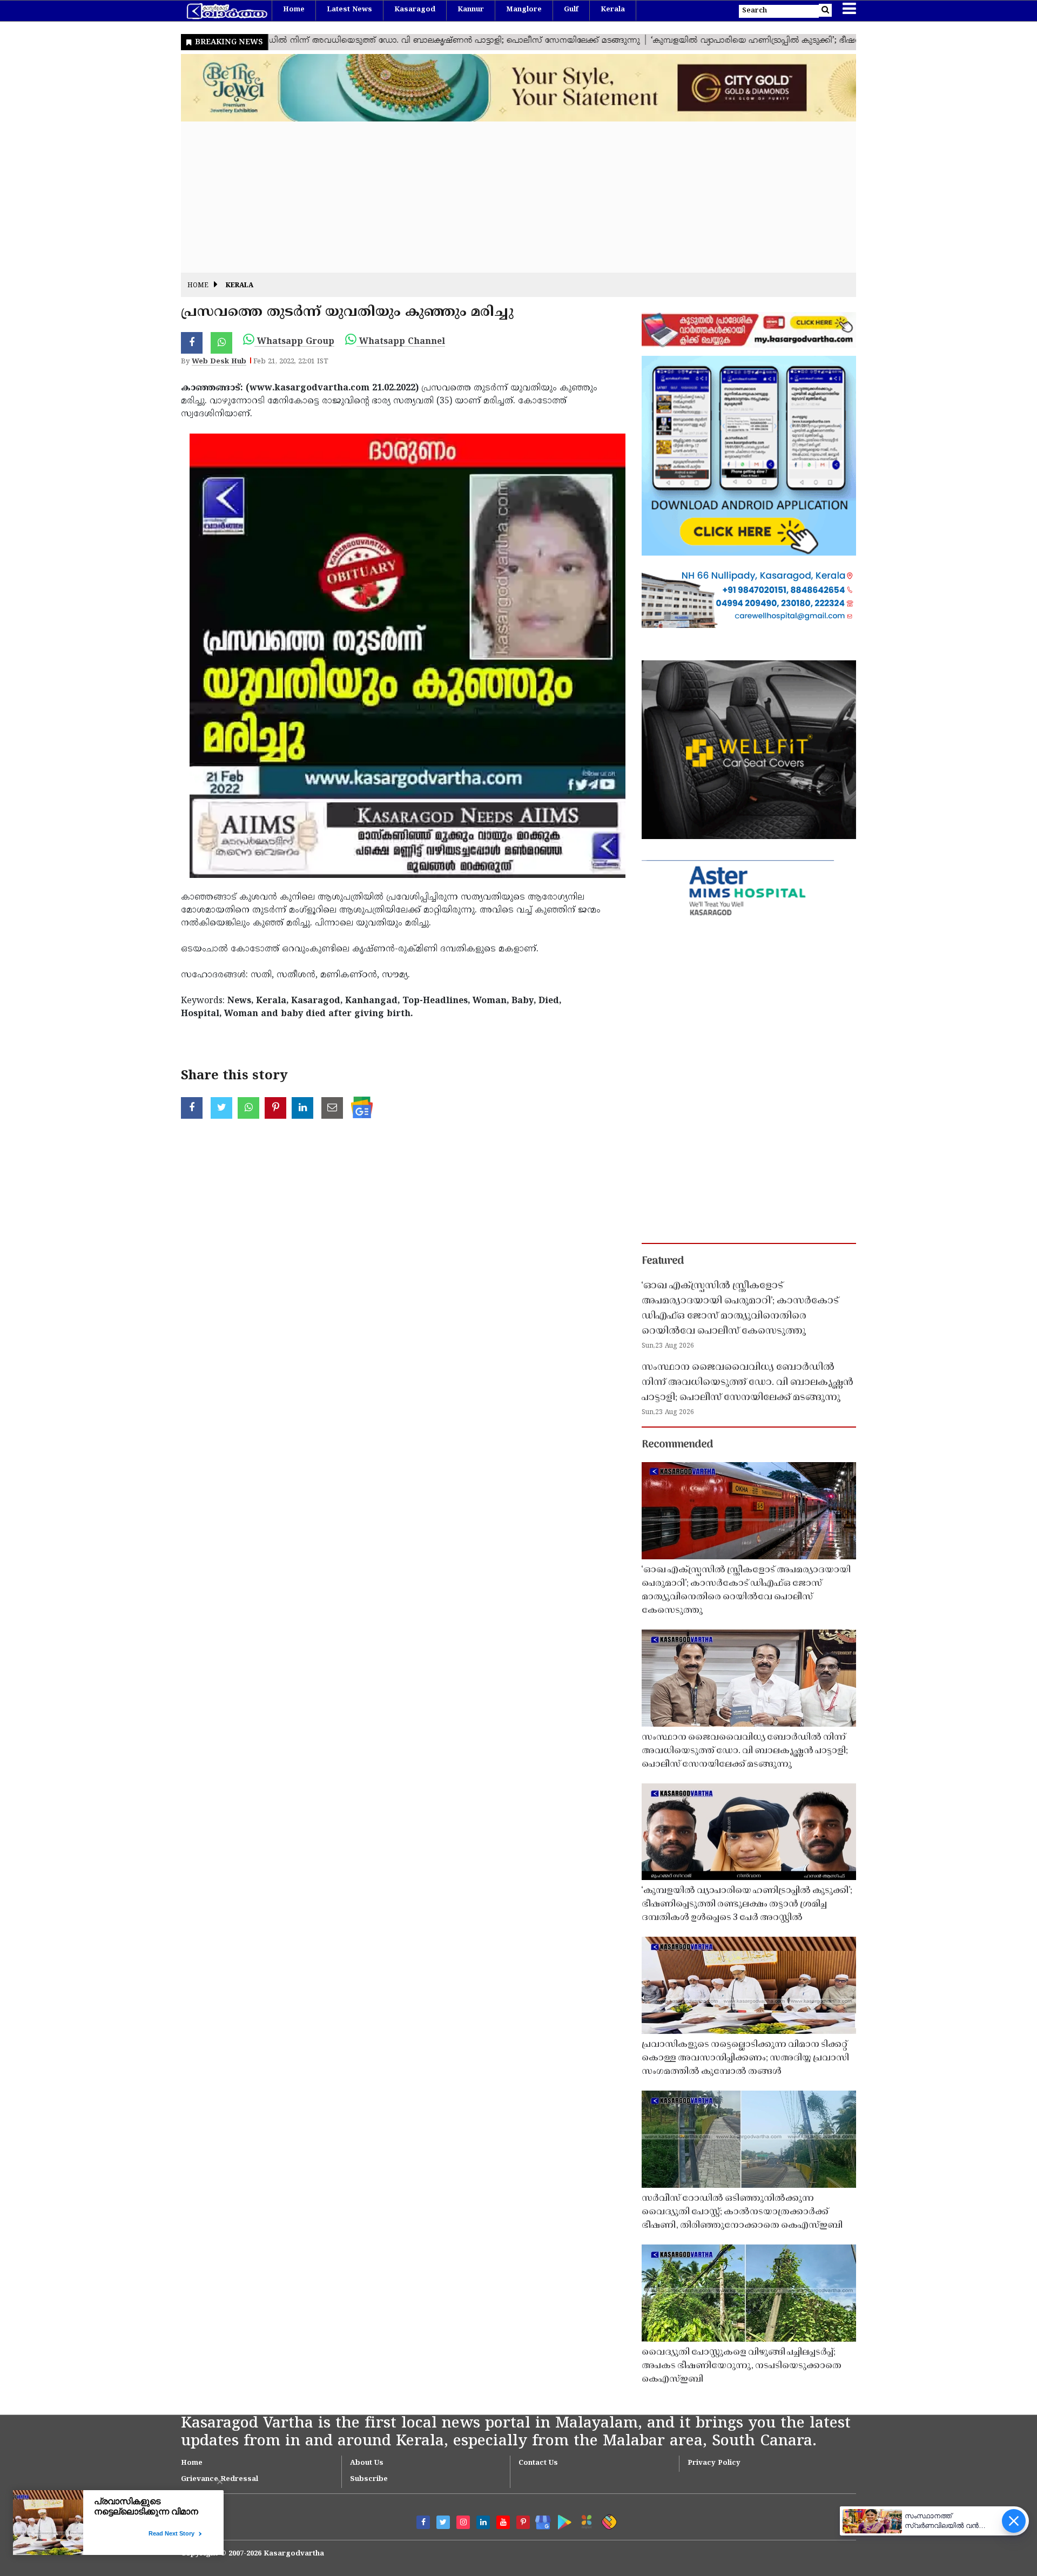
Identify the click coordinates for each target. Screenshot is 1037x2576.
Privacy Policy (714, 2463)
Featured (663, 1261)
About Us (367, 2463)
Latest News (349, 10)
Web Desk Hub (219, 362)
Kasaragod (415, 10)
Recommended (677, 1445)
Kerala (613, 10)
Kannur (471, 10)
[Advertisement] (505, 197)
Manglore (524, 10)
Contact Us (538, 2463)
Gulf (571, 10)
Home (294, 10)
